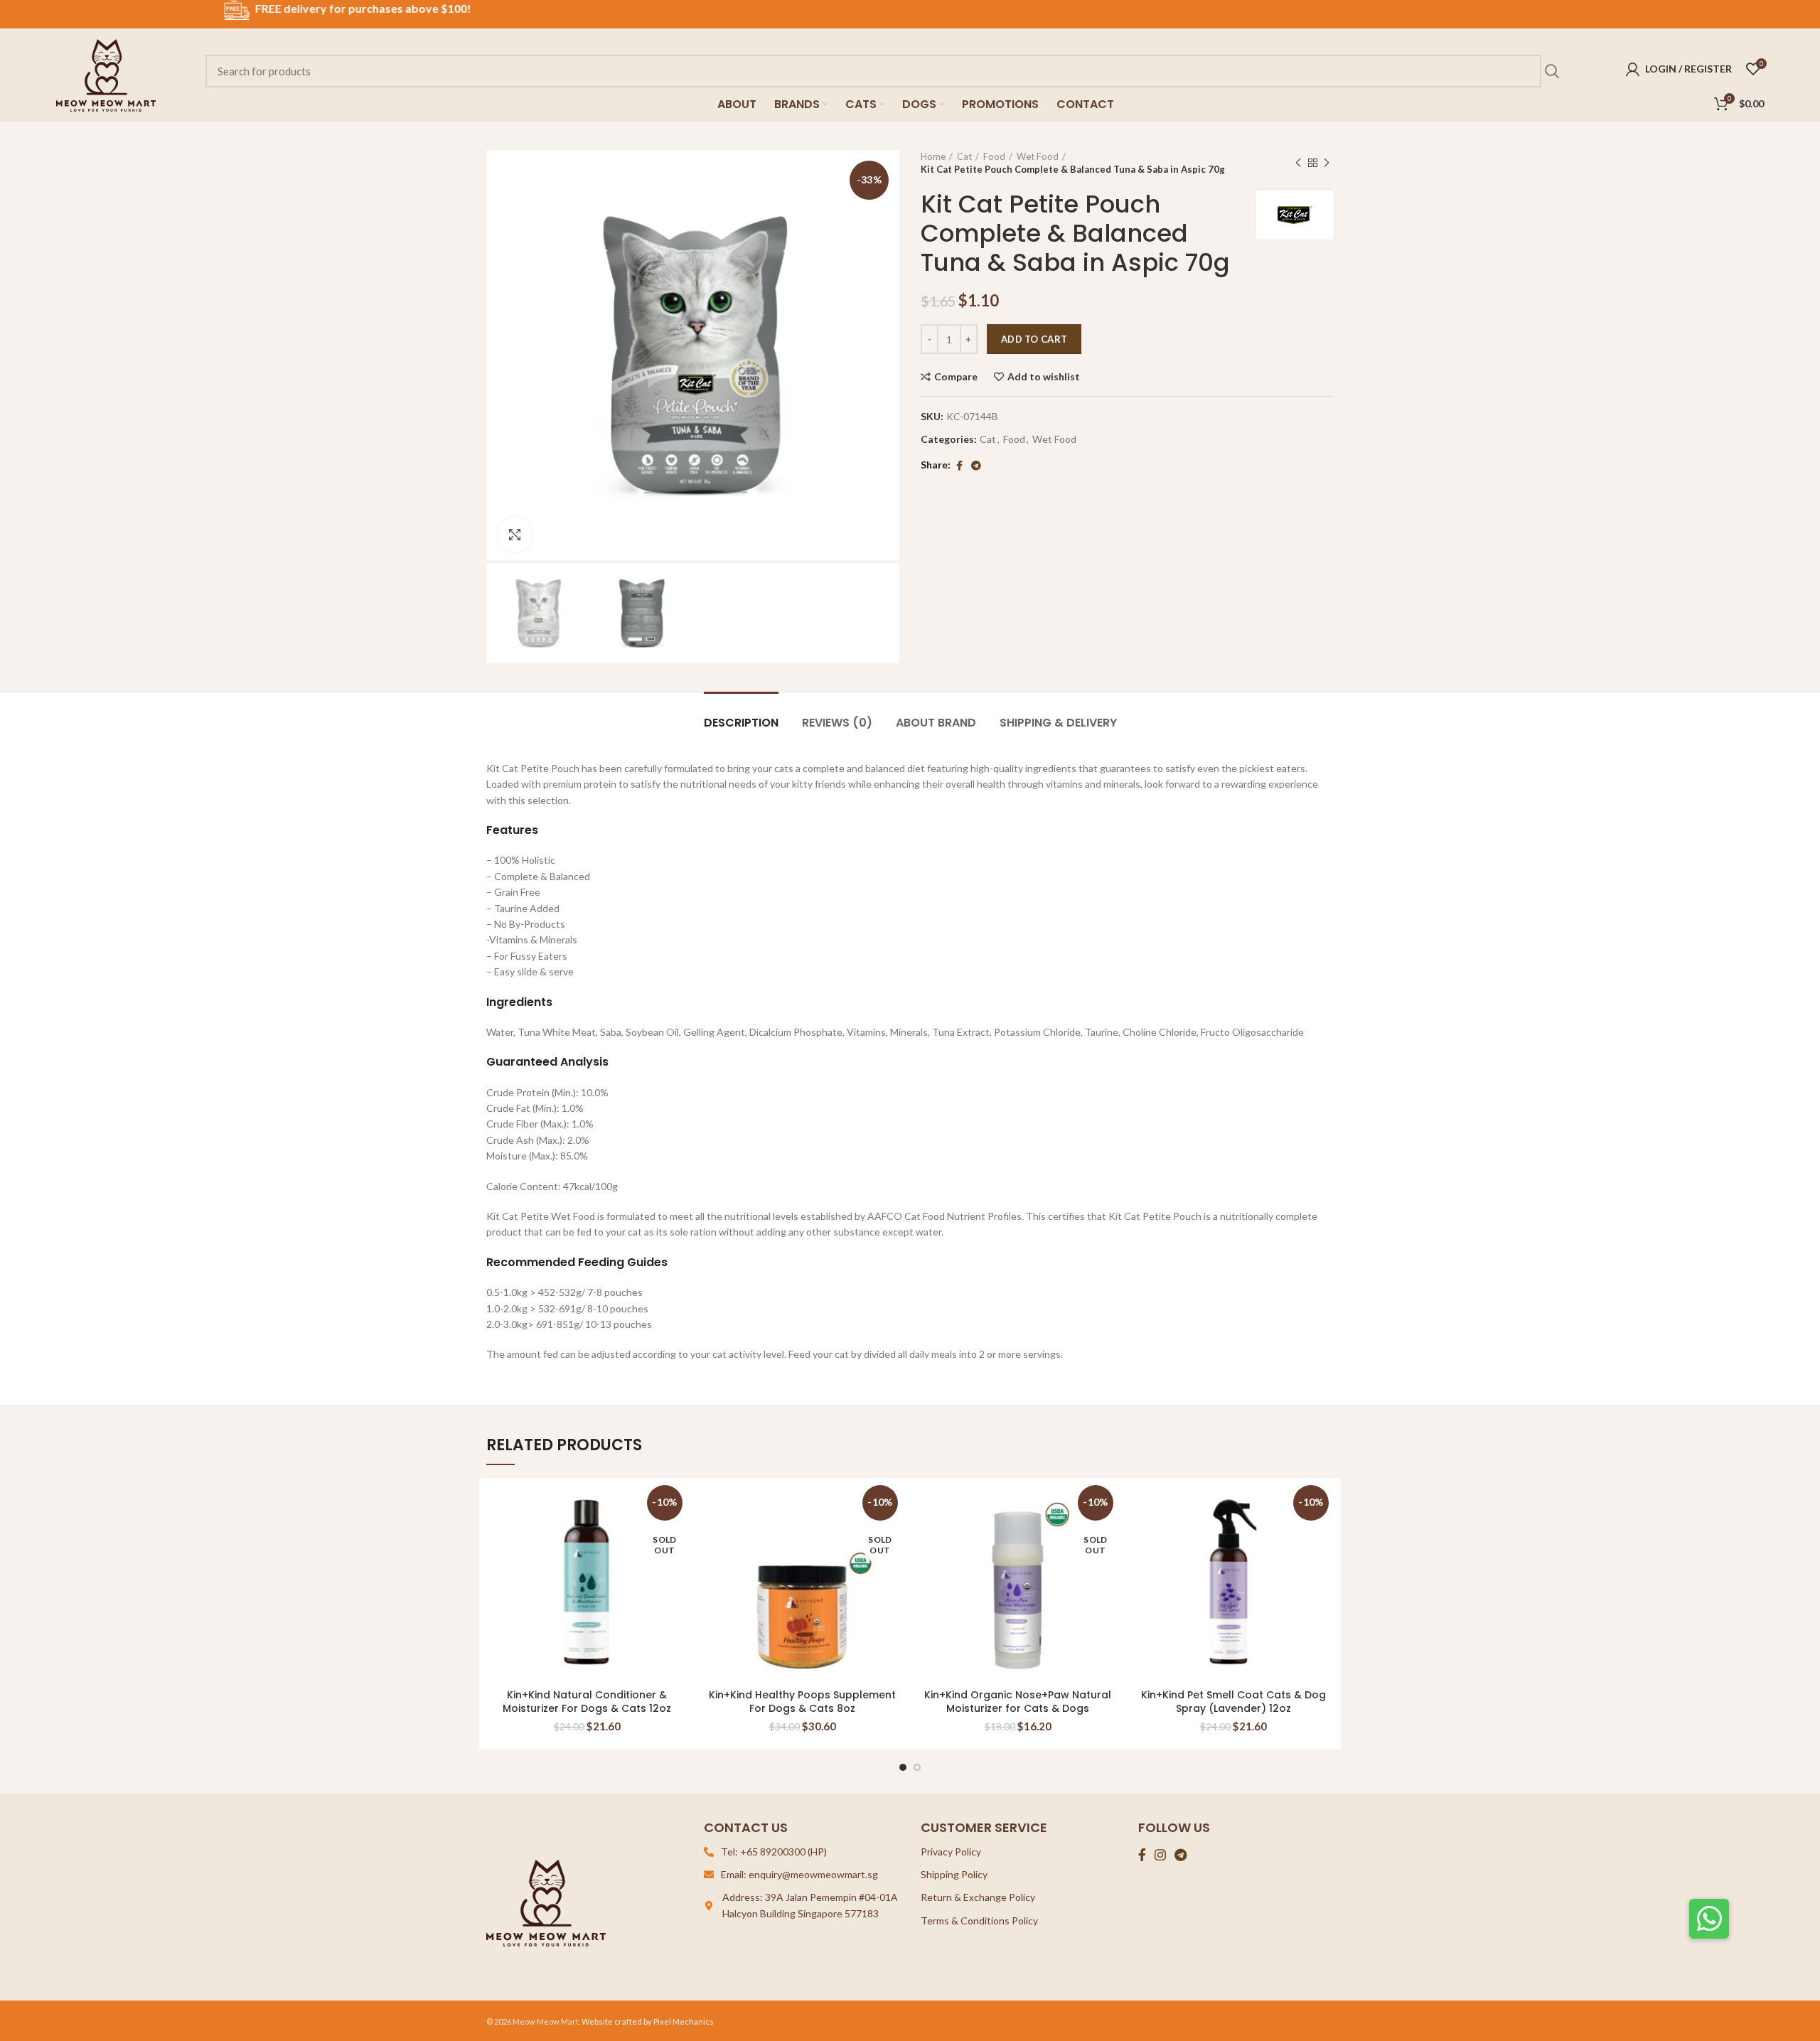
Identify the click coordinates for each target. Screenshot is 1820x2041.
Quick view (1323, 1535)
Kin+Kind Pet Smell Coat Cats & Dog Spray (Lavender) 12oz (1233, 1702)
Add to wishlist (1044, 377)
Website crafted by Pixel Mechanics (648, 2021)
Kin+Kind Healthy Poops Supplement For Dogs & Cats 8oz (802, 1702)
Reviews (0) (837, 723)
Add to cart (1034, 339)
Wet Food (1038, 156)
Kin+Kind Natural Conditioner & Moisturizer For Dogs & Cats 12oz (587, 1702)
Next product (1327, 163)
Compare (956, 377)
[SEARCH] (1551, 71)
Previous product (1298, 163)
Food (994, 156)
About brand (936, 723)
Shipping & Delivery (1058, 723)
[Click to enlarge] (515, 535)
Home (933, 156)
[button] (1709, 1919)
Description (741, 723)
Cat (964, 156)
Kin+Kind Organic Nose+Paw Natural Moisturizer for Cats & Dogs (1018, 1702)
